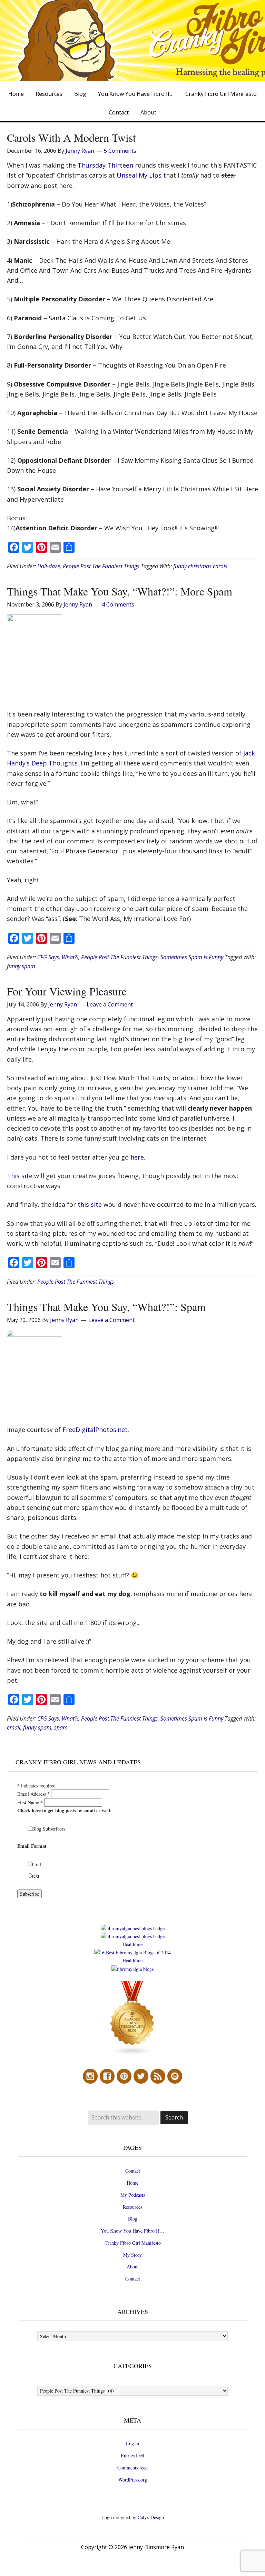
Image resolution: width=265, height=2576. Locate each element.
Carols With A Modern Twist (71, 137)
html (37, 1864)
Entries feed (132, 2455)
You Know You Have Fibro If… (132, 2231)
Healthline (132, 1944)
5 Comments (120, 151)
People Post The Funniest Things (101, 566)
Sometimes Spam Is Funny (192, 957)
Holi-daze (49, 566)
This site (20, 1176)
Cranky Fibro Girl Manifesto (133, 2243)
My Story (132, 2255)
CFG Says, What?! (58, 957)
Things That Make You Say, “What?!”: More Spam (120, 591)
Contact (133, 2171)
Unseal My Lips (139, 175)
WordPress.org (133, 2480)
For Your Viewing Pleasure (67, 991)
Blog (133, 2219)
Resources (132, 2207)
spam (61, 1727)
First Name (30, 1802)
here (137, 1157)
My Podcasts (133, 2195)
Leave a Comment (110, 1004)
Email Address (33, 1794)
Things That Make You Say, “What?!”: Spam (106, 1307)
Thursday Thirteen (105, 165)
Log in (132, 2443)
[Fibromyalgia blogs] (132, 2054)
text (36, 1876)
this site (90, 1204)
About (133, 2267)
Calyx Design (151, 2517)
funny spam (21, 966)
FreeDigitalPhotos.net (95, 1430)
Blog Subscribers (49, 1829)
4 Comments (118, 604)
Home (132, 2183)
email (14, 1727)
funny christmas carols (200, 566)
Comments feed (132, 2468)
